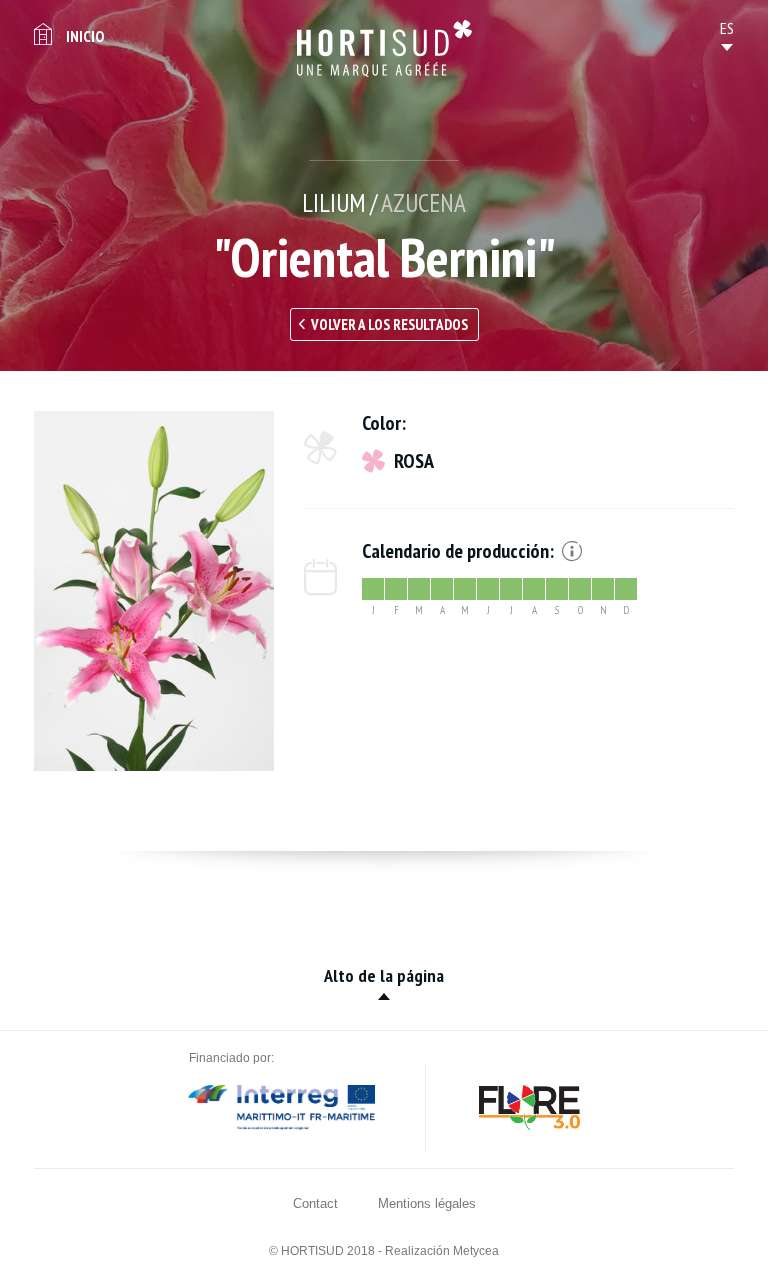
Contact (315, 1203)
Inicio (85, 36)
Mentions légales (427, 1203)
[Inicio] (384, 48)
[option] (154, 591)
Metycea (476, 1251)
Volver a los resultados (389, 324)
